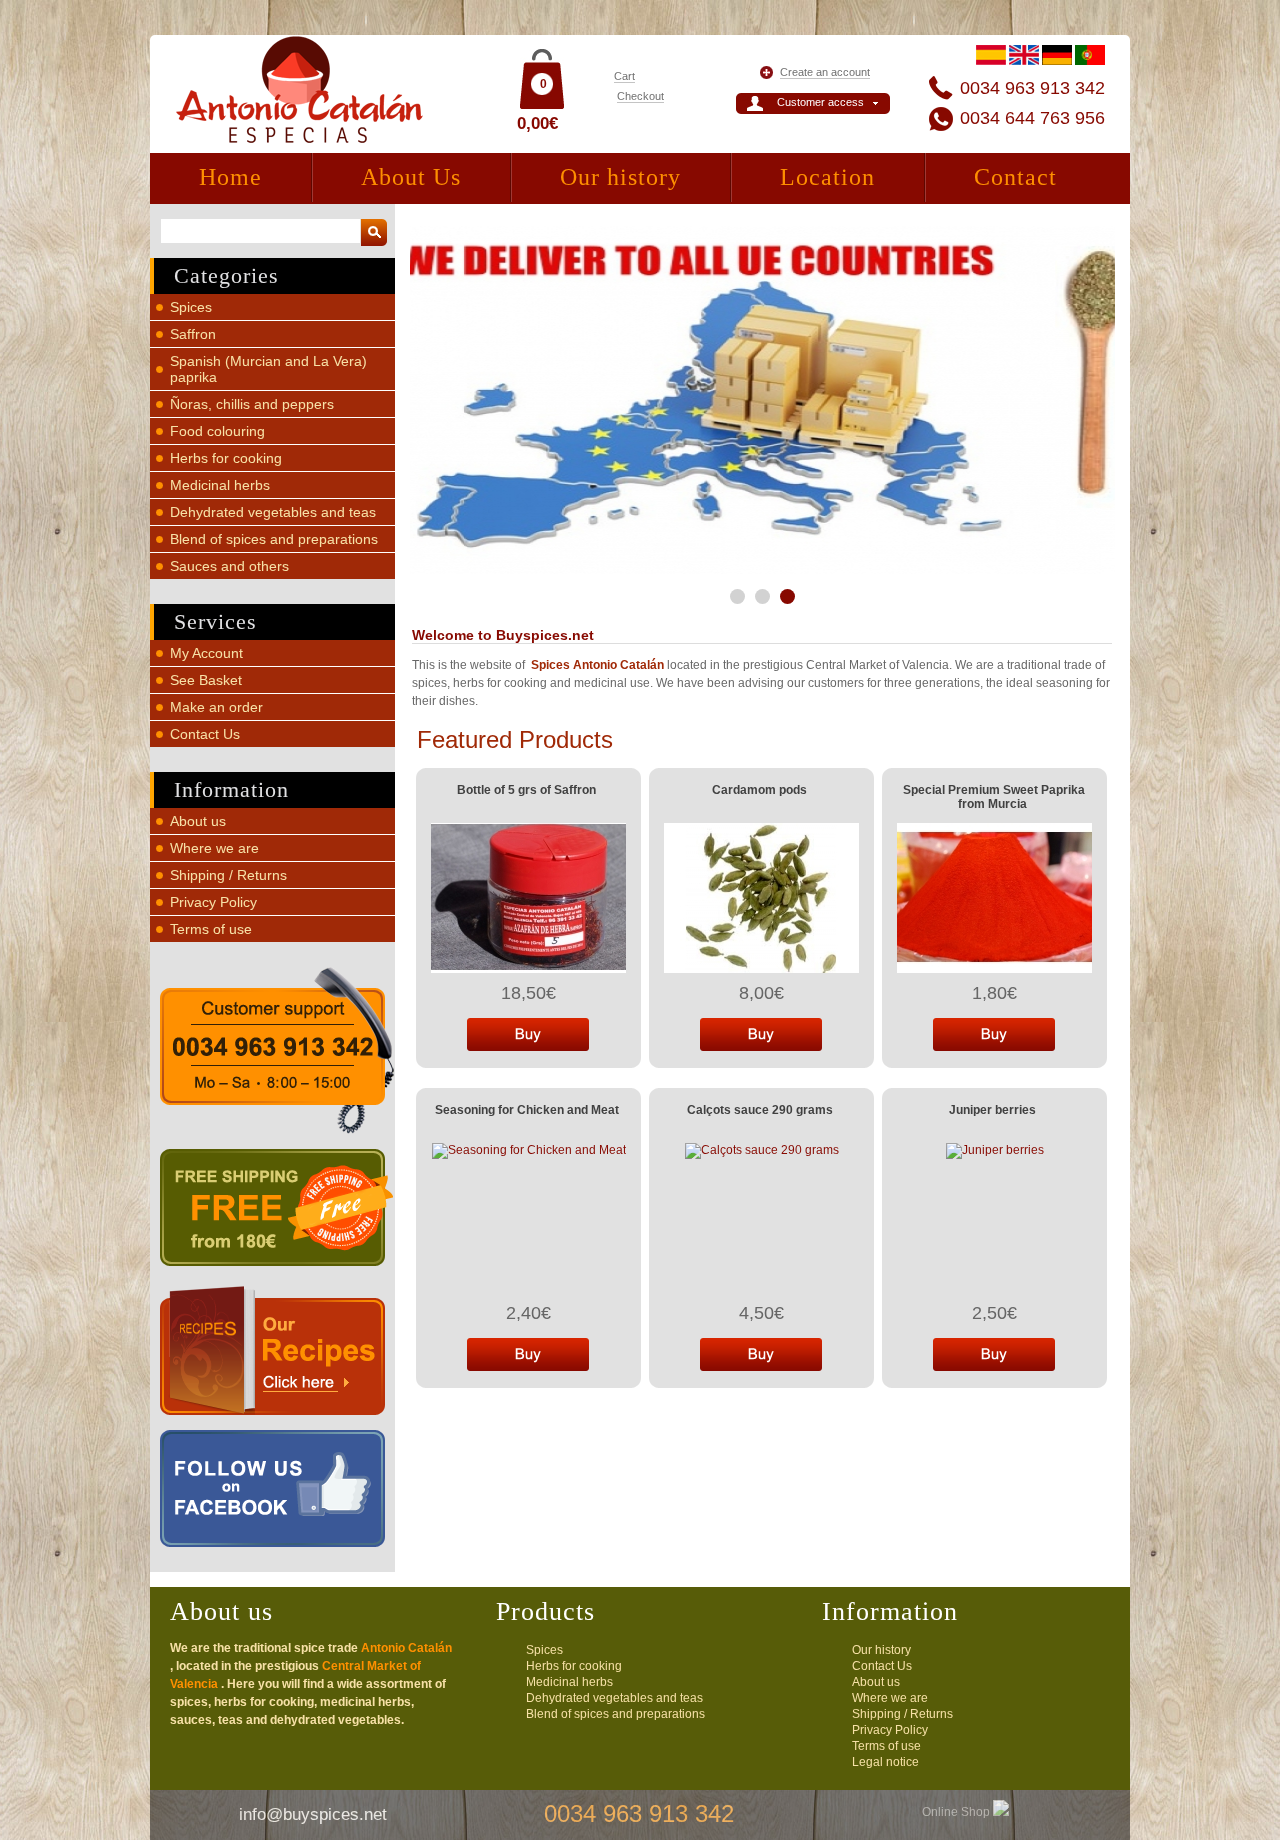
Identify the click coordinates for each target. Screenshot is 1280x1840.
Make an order (216, 707)
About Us (411, 177)
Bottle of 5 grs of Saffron (526, 790)
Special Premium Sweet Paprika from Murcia (994, 797)
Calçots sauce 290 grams (760, 1110)
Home (230, 177)
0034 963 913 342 (1032, 88)
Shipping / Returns (228, 875)
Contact (1015, 177)
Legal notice (885, 1762)
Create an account (825, 72)
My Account (206, 653)
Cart (624, 76)
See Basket (206, 680)
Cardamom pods (759, 790)
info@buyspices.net (313, 1814)
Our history (620, 177)
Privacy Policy (213, 902)
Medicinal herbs (220, 485)
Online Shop (957, 1812)
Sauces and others (229, 566)
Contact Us (205, 734)
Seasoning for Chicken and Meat (527, 1110)
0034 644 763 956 (1032, 118)
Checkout (640, 96)
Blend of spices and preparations (274, 539)
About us (198, 821)
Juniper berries (992, 1110)
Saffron (193, 334)
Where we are (214, 848)
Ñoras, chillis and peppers (252, 404)
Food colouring (217, 431)
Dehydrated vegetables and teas (273, 512)
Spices (191, 307)
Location (827, 177)
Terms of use (211, 929)
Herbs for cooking (226, 458)
